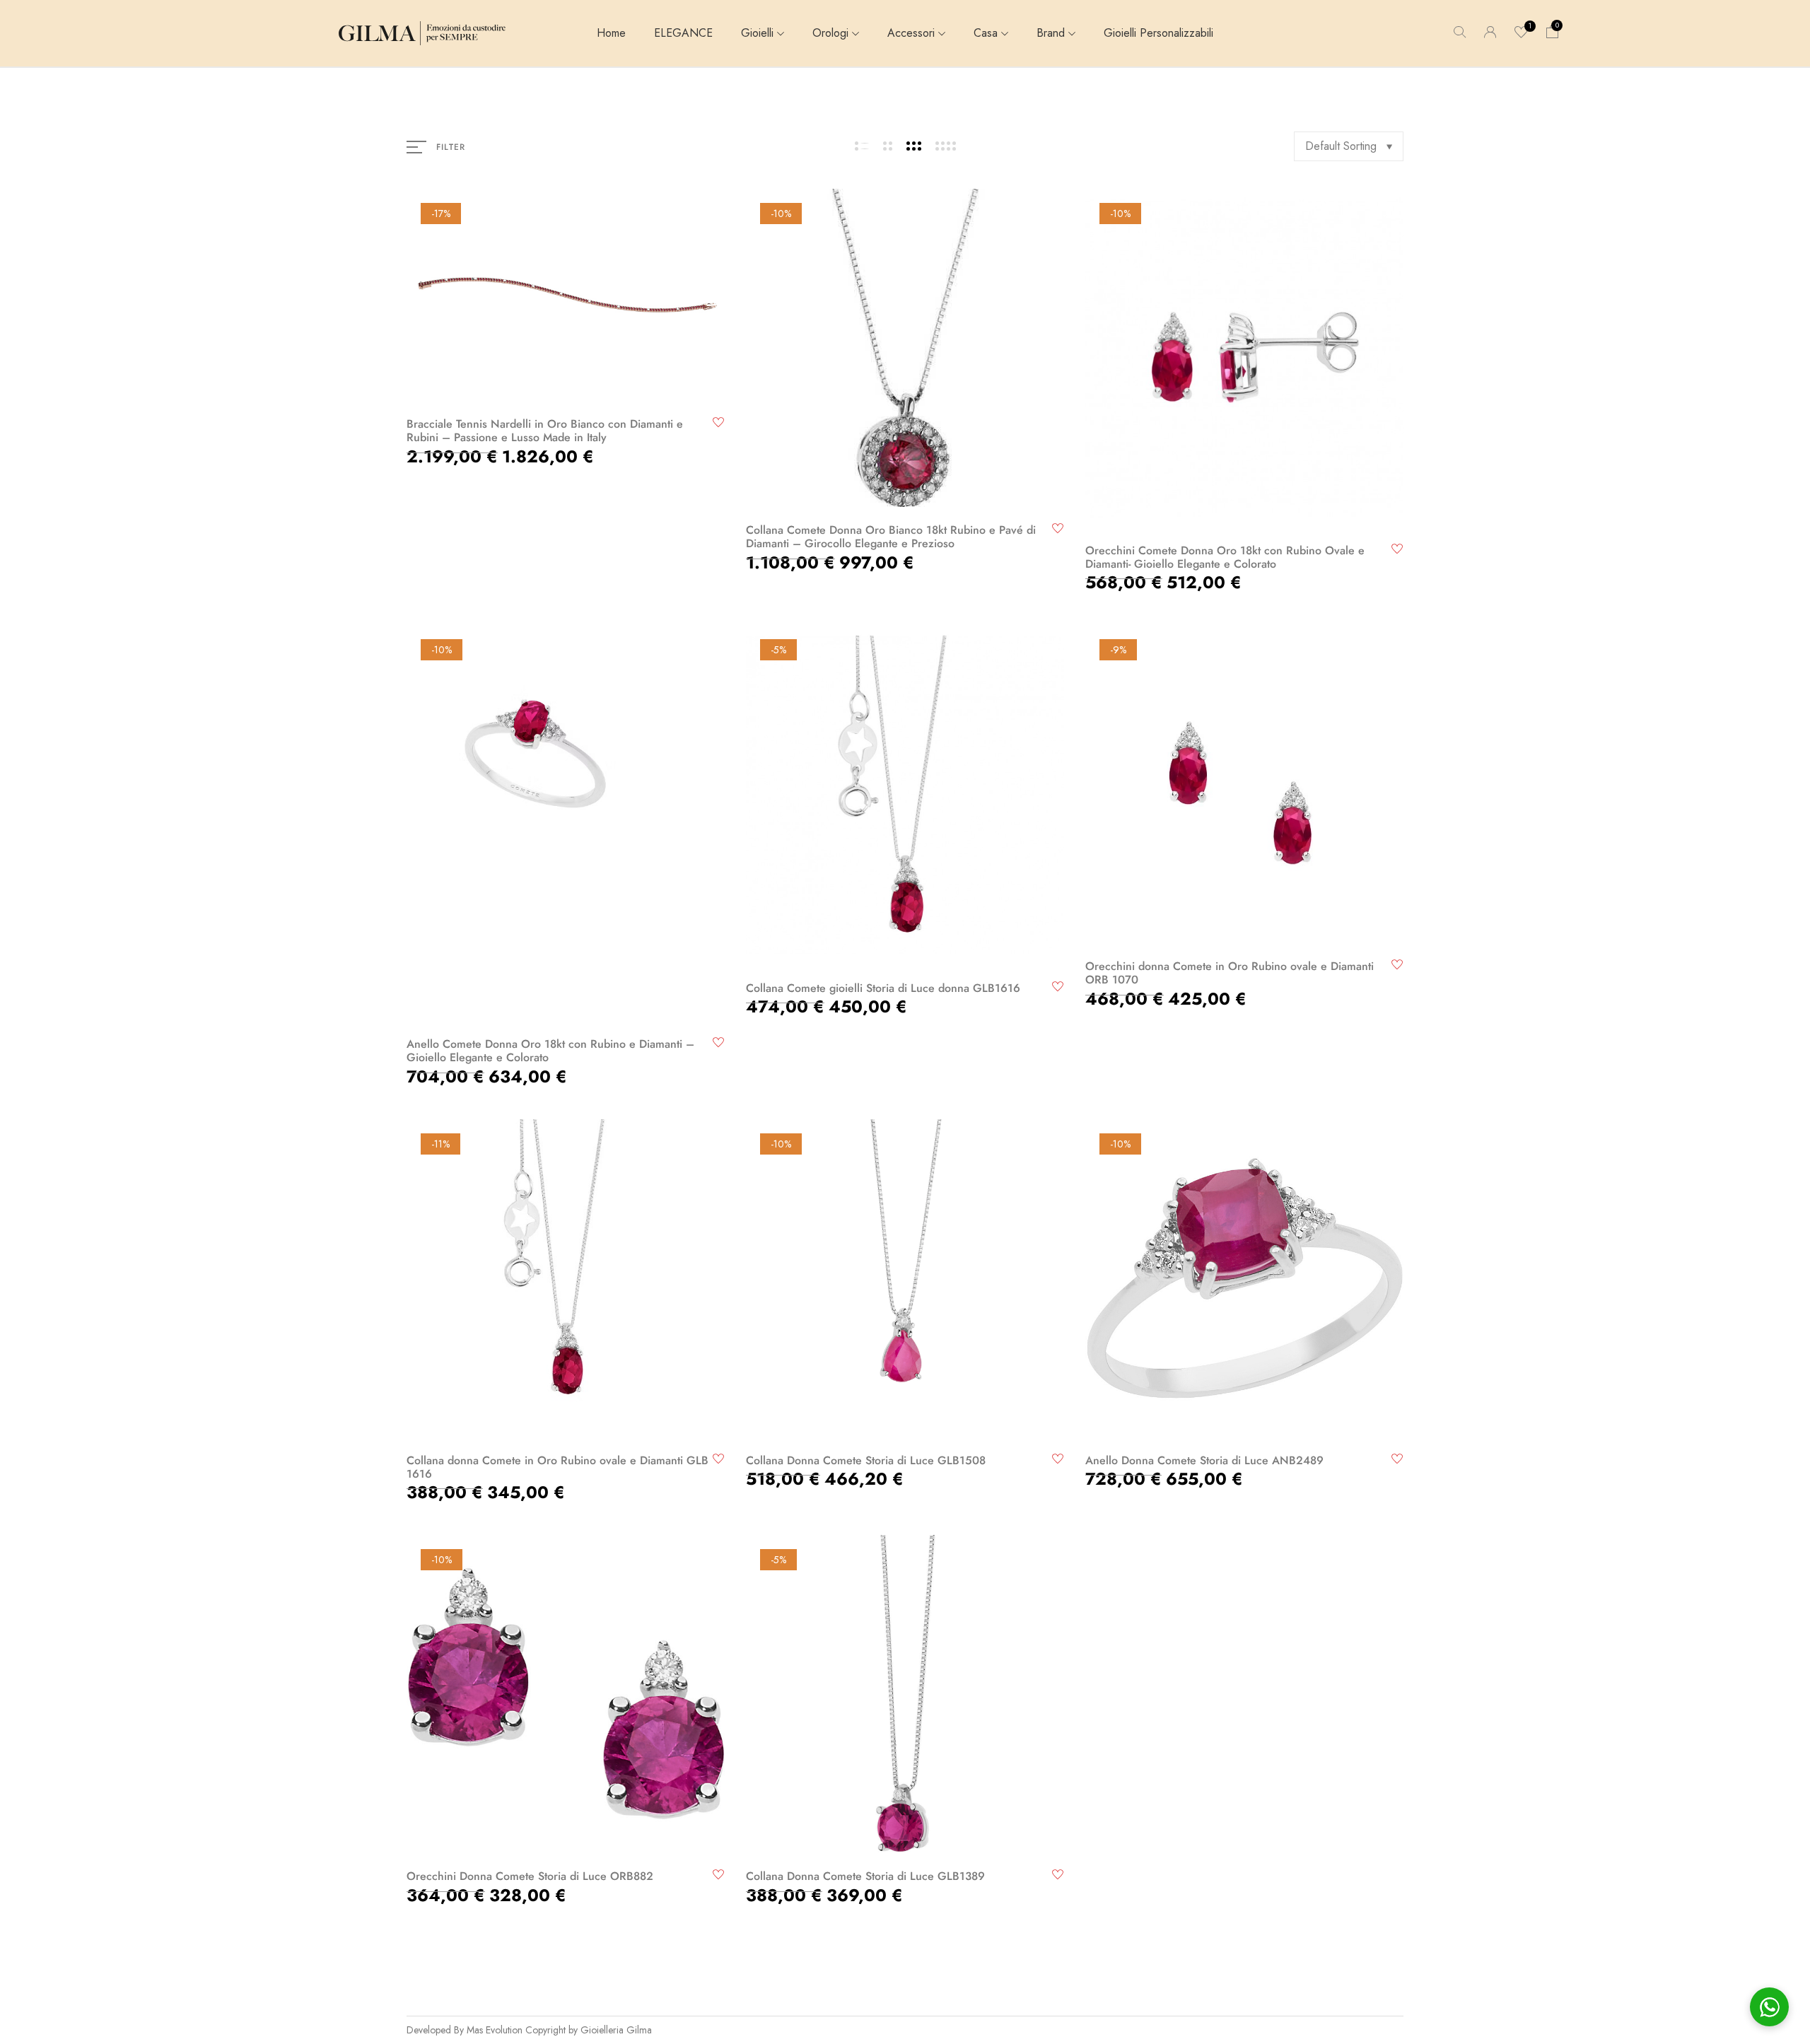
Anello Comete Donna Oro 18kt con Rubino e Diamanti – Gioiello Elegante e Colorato (550, 1051)
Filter (451, 147)
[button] (1553, 33)
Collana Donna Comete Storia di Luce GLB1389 (865, 1876)
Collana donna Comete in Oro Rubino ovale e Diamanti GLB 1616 (557, 1467)
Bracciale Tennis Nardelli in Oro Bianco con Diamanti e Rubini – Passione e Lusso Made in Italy (545, 431)
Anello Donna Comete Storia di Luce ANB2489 (1204, 1460)
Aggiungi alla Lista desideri (719, 422)
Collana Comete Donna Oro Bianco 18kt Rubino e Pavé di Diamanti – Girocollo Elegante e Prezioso (891, 537)
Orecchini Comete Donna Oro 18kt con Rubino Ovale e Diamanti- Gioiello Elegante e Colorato (1225, 557)
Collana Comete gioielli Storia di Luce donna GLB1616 (883, 988)
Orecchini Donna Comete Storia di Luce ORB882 (530, 1876)
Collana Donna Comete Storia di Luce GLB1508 (866, 1460)
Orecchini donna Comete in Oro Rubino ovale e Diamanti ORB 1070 (1230, 973)
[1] (1522, 34)
